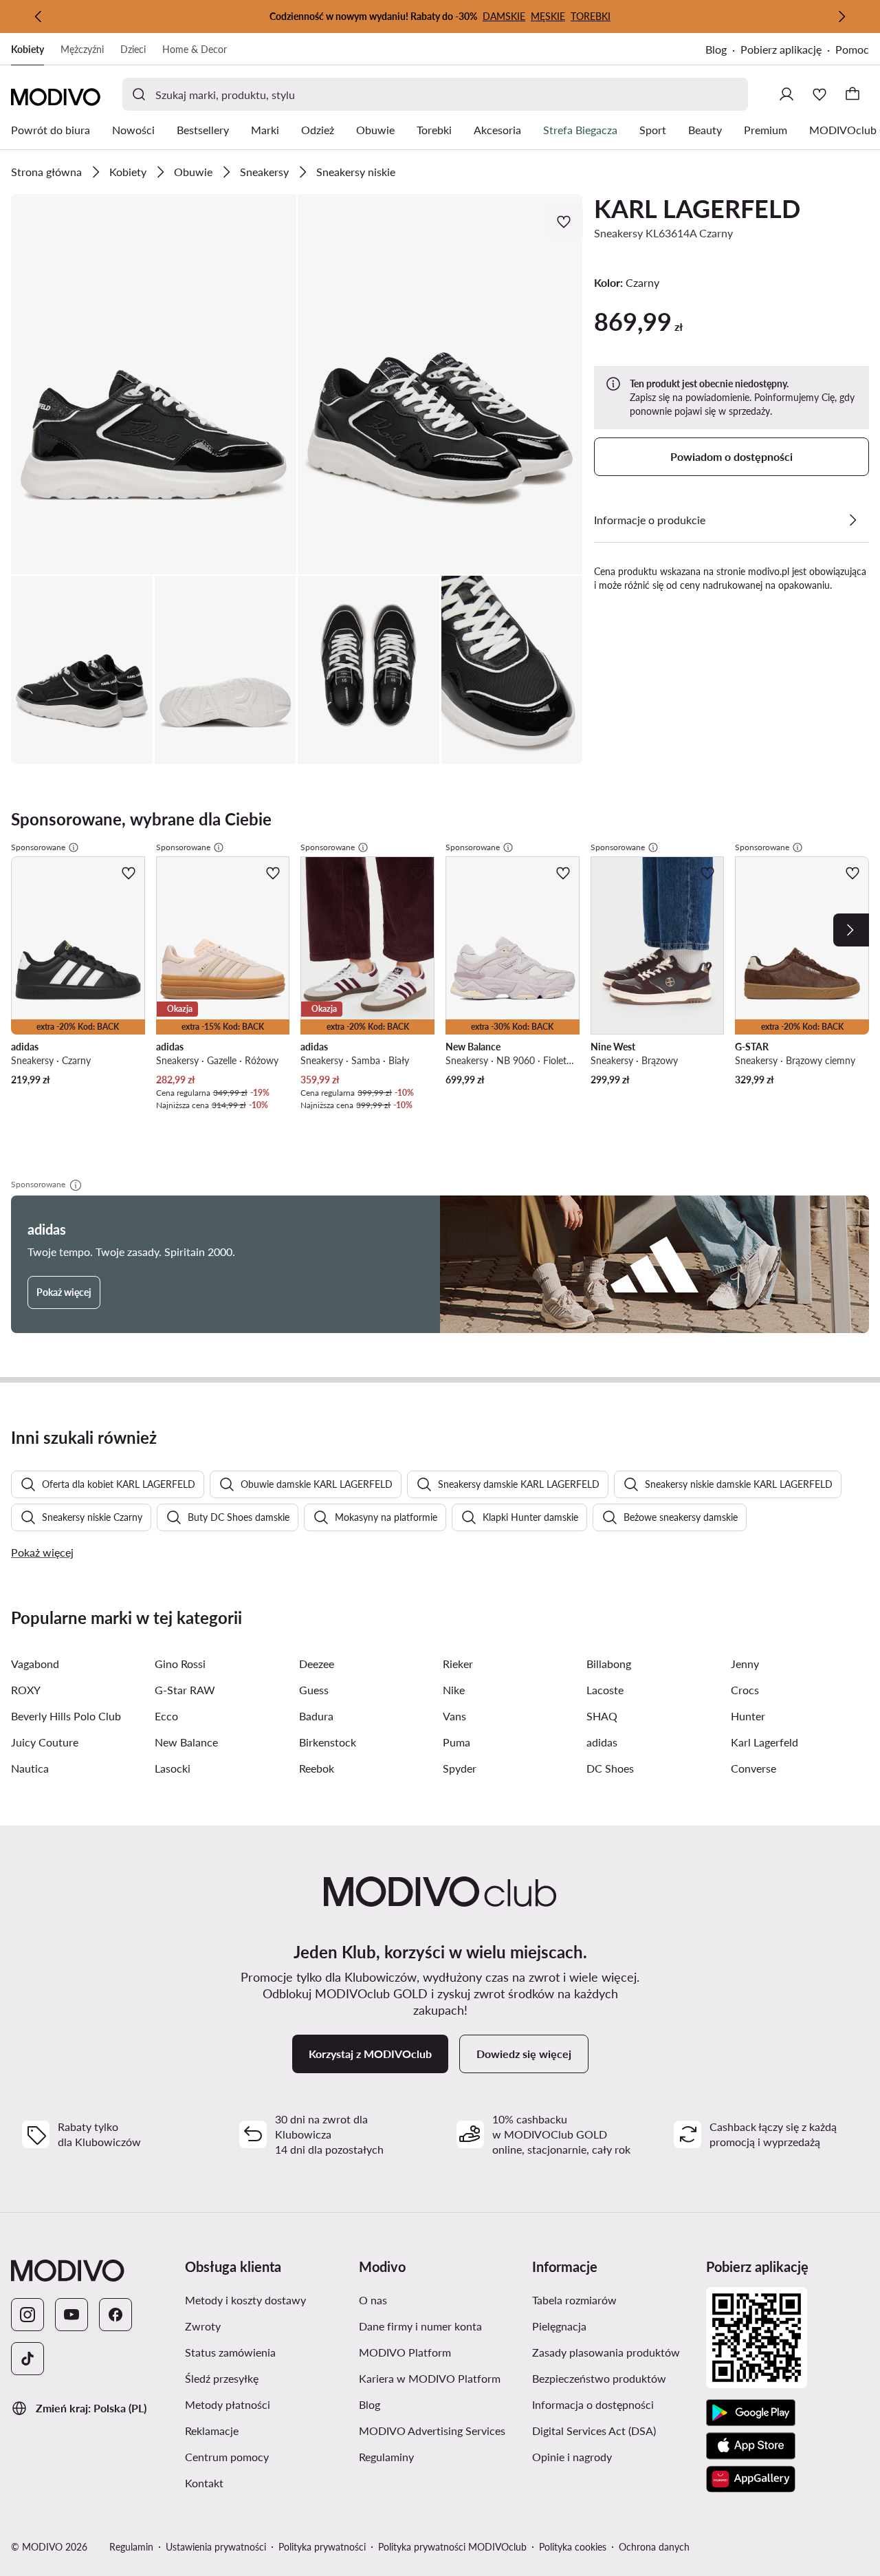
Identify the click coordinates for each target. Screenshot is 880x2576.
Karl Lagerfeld (764, 1742)
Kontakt (266, 2482)
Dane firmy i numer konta (440, 2326)
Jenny (745, 1664)
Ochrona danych (654, 2547)
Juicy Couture (45, 1742)
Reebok (317, 1768)
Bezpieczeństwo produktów (614, 2378)
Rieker (458, 1664)
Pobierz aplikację (788, 51)
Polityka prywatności (322, 2547)
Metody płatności (266, 2404)
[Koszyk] (852, 94)
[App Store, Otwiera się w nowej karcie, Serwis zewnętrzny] (751, 2446)
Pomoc (852, 49)
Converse (753, 1768)
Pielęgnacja (614, 2326)
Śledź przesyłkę (266, 2378)
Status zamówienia (266, 2352)
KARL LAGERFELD (697, 208)
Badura (316, 1716)
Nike (454, 1690)
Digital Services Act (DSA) (614, 2430)
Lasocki (173, 1768)
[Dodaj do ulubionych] (565, 221)
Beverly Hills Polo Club (66, 1716)
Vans (454, 1716)
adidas (602, 1742)
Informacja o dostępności (614, 2404)
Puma (456, 1742)
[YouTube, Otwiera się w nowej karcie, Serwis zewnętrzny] (71, 2315)
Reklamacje (266, 2430)
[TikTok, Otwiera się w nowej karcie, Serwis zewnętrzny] (27, 2359)
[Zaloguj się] (786, 94)
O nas (438, 2299)
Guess (314, 1690)
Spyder (460, 1768)
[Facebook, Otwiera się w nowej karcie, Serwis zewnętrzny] (115, 2315)
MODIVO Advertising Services (440, 2430)
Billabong (609, 1664)
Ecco (166, 1716)
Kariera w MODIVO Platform (440, 2378)
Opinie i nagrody (614, 2456)
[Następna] (841, 17)
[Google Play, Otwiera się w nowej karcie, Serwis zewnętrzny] (751, 2413)
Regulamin (131, 2547)
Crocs (745, 1690)
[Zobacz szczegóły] (852, 520)
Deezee (317, 1664)
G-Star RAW (185, 1690)
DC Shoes (610, 1768)
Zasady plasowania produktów (614, 2352)
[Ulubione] (819, 94)
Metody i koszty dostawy (266, 2299)
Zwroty (266, 2326)
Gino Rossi (180, 1664)
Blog (723, 51)
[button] (154, 384)
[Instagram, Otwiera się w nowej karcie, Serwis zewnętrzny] (27, 2315)
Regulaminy (440, 2456)
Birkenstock (328, 1742)
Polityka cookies (573, 2547)
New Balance (186, 1742)
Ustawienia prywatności (216, 2547)
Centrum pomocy (266, 2456)
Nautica (30, 1768)
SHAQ (602, 1716)
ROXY (26, 1690)
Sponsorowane (38, 847)
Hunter (748, 1716)
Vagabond (35, 1664)
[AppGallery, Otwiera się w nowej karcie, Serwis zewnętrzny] (751, 2479)
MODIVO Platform (440, 2352)
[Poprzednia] (38, 17)
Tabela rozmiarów (614, 2299)
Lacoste (605, 1690)
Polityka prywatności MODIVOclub (452, 2547)
